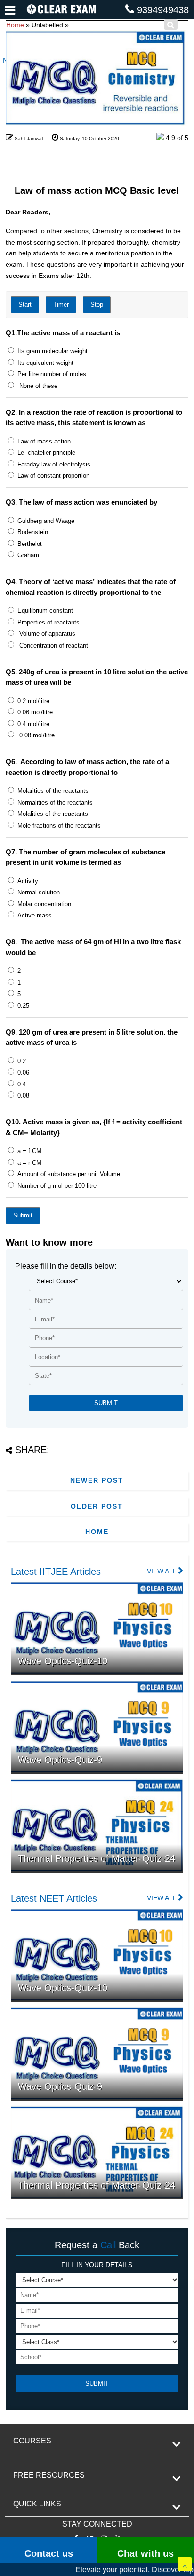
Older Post (97, 1506)
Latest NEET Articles (54, 1898)
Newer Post (97, 1480)
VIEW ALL (162, 1571)
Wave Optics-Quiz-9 (60, 1760)
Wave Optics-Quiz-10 (63, 1661)
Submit (23, 1215)
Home (15, 25)
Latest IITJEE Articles (56, 1572)
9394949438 (163, 10)
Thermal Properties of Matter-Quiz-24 (97, 1858)
